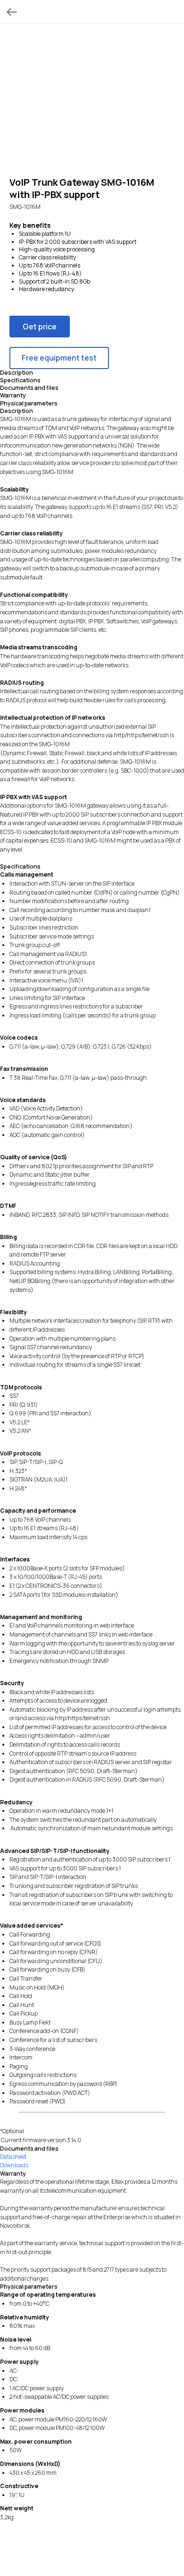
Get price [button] (40, 327)
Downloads (14, 2165)
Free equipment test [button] (59, 358)
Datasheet (13, 2157)
